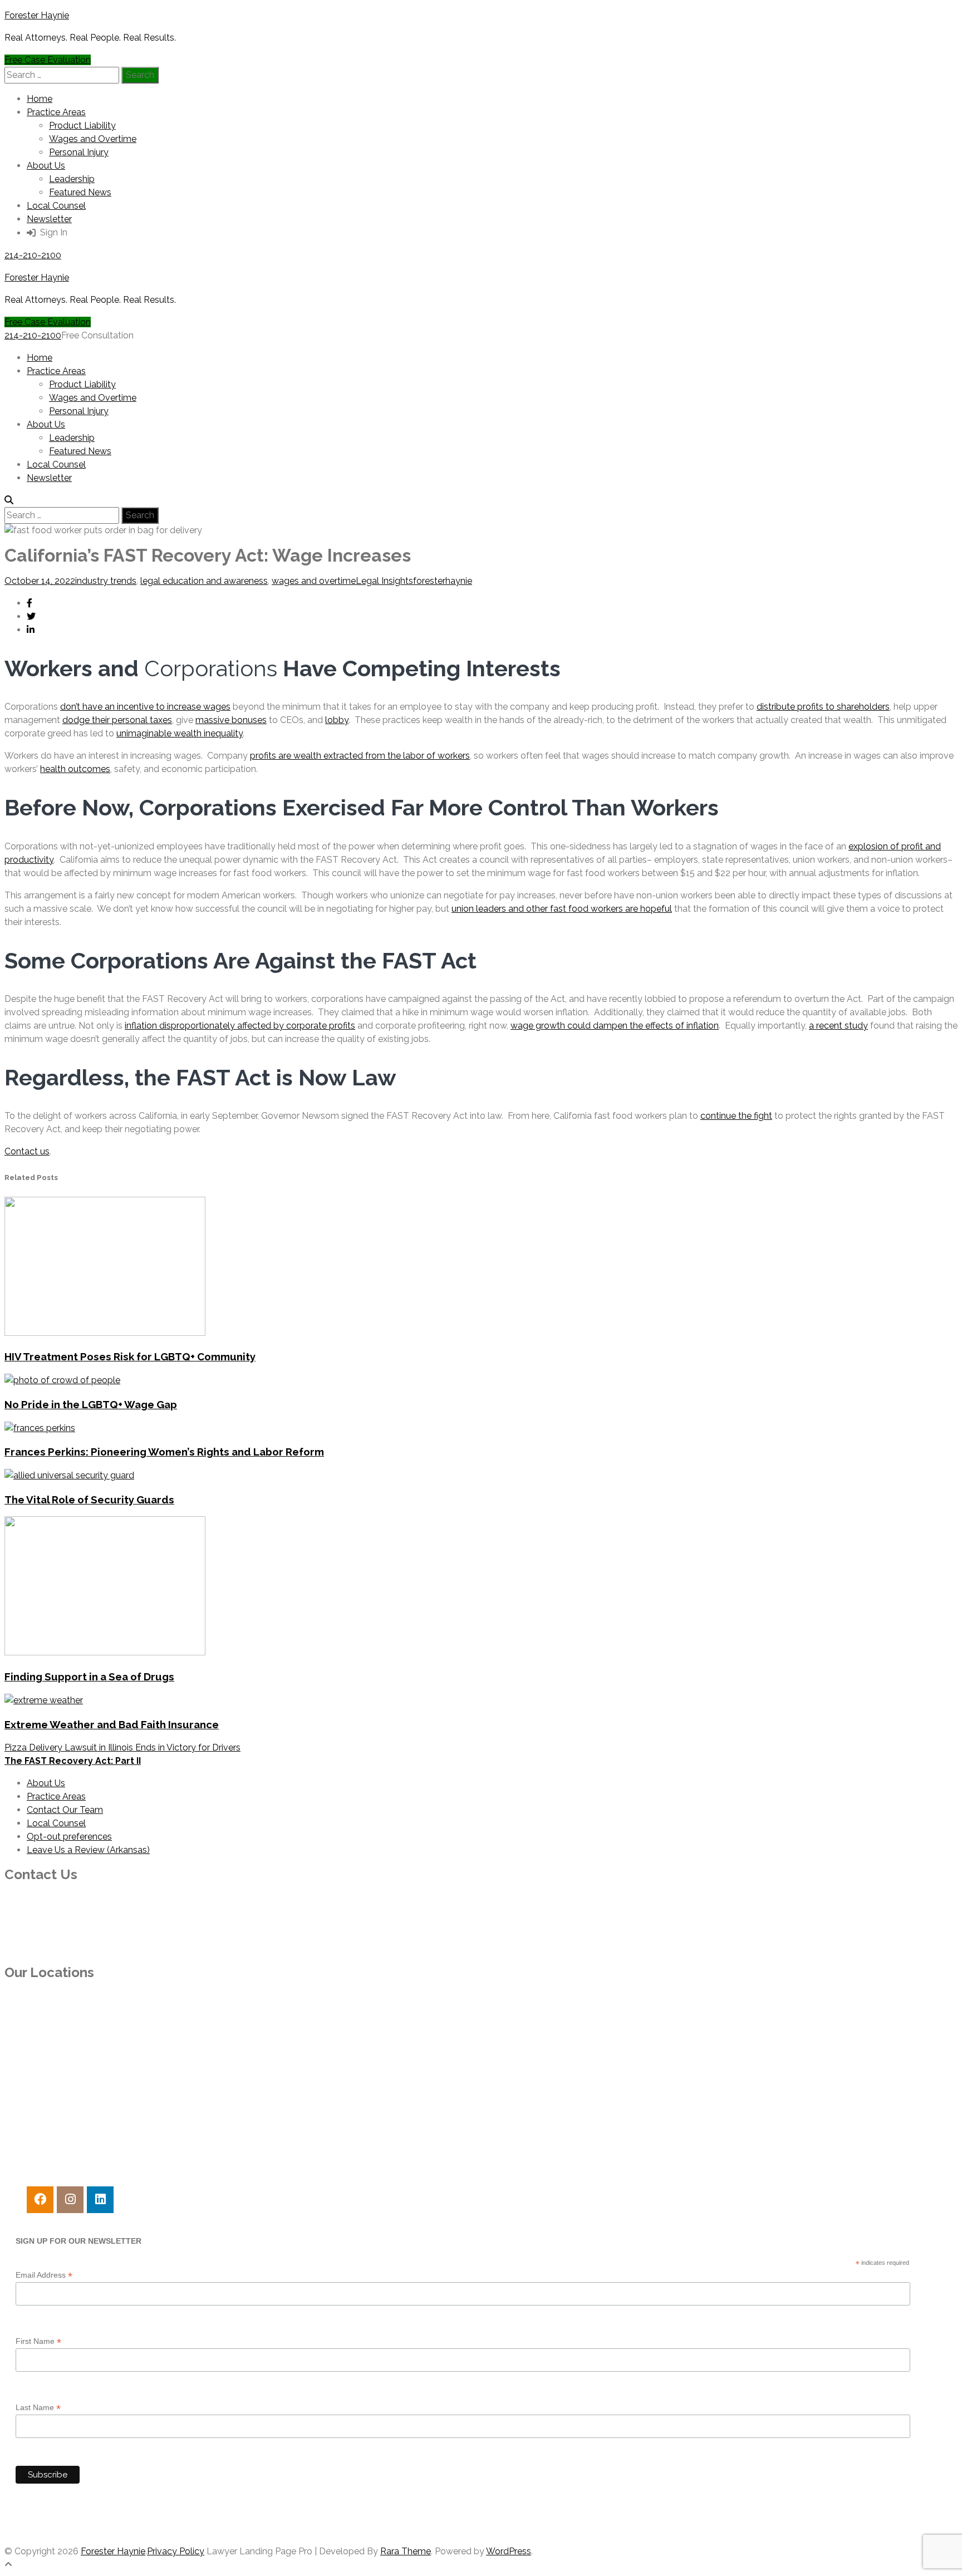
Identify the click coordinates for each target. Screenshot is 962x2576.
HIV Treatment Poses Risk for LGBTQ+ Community (130, 1356)
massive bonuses (231, 720)
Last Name (38, 2408)
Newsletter (49, 219)
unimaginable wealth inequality (180, 733)
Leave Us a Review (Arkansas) (88, 1850)
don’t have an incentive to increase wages (145, 707)
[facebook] (40, 2200)
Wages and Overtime (93, 139)
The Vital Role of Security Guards (89, 1500)
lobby (337, 720)
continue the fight (736, 1116)
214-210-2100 (33, 255)
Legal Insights (384, 581)
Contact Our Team (65, 1810)
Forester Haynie (37, 15)
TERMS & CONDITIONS (54, 2507)
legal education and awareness (204, 581)
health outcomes (75, 769)
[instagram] (70, 2200)
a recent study (838, 1026)
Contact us (27, 1151)
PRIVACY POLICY (40, 2529)
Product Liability (82, 126)
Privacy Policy (176, 2551)
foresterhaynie (443, 581)
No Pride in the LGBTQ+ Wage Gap (91, 1404)
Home (40, 99)
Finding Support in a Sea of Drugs (89, 1677)
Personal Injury (79, 152)
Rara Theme (406, 2551)
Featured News (80, 192)
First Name (38, 2341)
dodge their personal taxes (117, 720)
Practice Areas (56, 112)
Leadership (72, 179)
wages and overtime (314, 581)
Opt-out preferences (69, 1837)
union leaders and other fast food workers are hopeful (562, 909)
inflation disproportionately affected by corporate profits (240, 1026)
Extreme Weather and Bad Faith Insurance (112, 1724)
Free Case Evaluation (48, 60)
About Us (46, 166)
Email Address (44, 2275)
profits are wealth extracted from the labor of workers (360, 756)
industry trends (106, 581)
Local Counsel (56, 206)
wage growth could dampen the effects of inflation (615, 1026)
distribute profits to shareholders (823, 707)
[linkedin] (100, 2200)
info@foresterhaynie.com (56, 1948)
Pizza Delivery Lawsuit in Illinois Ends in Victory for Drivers (122, 1747)
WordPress (509, 2551)
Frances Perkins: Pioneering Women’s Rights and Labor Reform (164, 1452)
